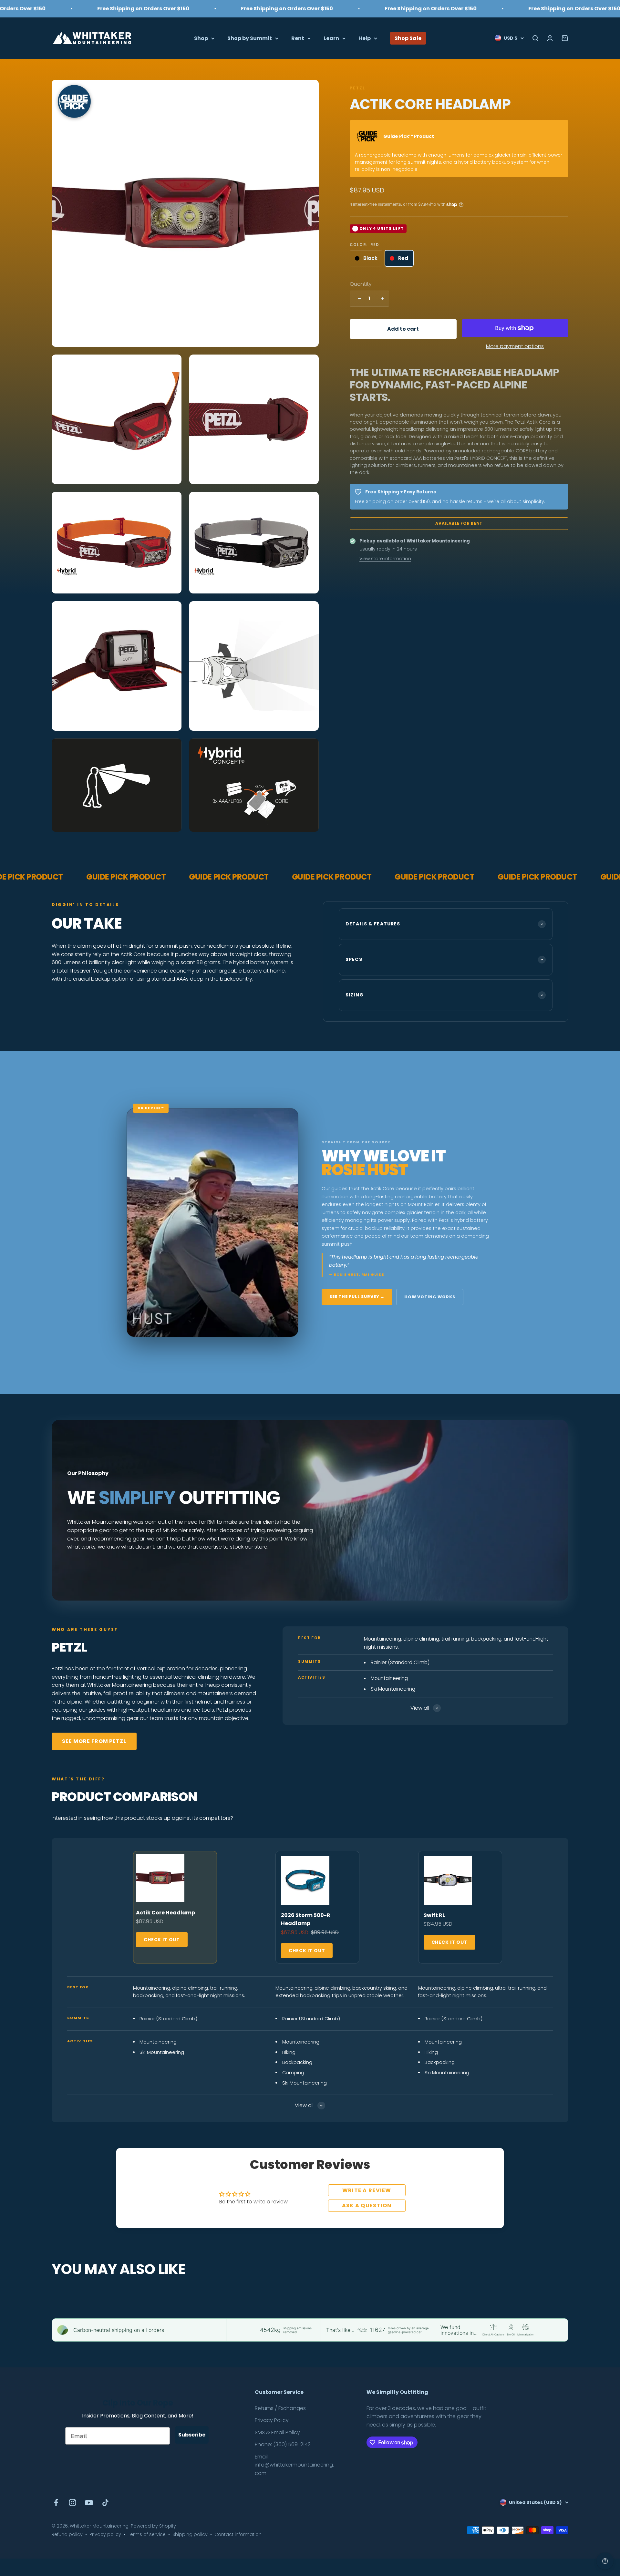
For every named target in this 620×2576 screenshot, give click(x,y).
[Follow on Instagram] (72, 2503)
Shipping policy (190, 2534)
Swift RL (434, 1915)
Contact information (238, 2534)
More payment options (515, 346)
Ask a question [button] (367, 2205)
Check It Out (162, 1940)
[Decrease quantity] (358, 299)
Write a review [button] (367, 2190)
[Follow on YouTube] (89, 2503)
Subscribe (192, 2435)
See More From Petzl (94, 1741)
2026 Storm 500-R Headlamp (306, 1919)
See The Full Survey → (357, 1297)
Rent (298, 38)
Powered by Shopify (153, 2526)
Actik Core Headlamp (165, 1913)
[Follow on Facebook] (56, 2503)
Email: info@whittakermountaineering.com (294, 2465)
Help (365, 38)
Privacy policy (105, 2534)
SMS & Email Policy (277, 2432)
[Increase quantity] (381, 299)
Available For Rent (459, 523)
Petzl (357, 88)
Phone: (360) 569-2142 (283, 2444)
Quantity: (361, 284)
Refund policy (67, 2534)
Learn (331, 38)
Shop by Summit (250, 38)
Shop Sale (408, 38)
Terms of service (147, 2534)
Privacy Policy (272, 2420)
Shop (201, 38)
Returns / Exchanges (280, 2408)
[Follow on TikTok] (105, 2503)
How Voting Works (430, 1297)
